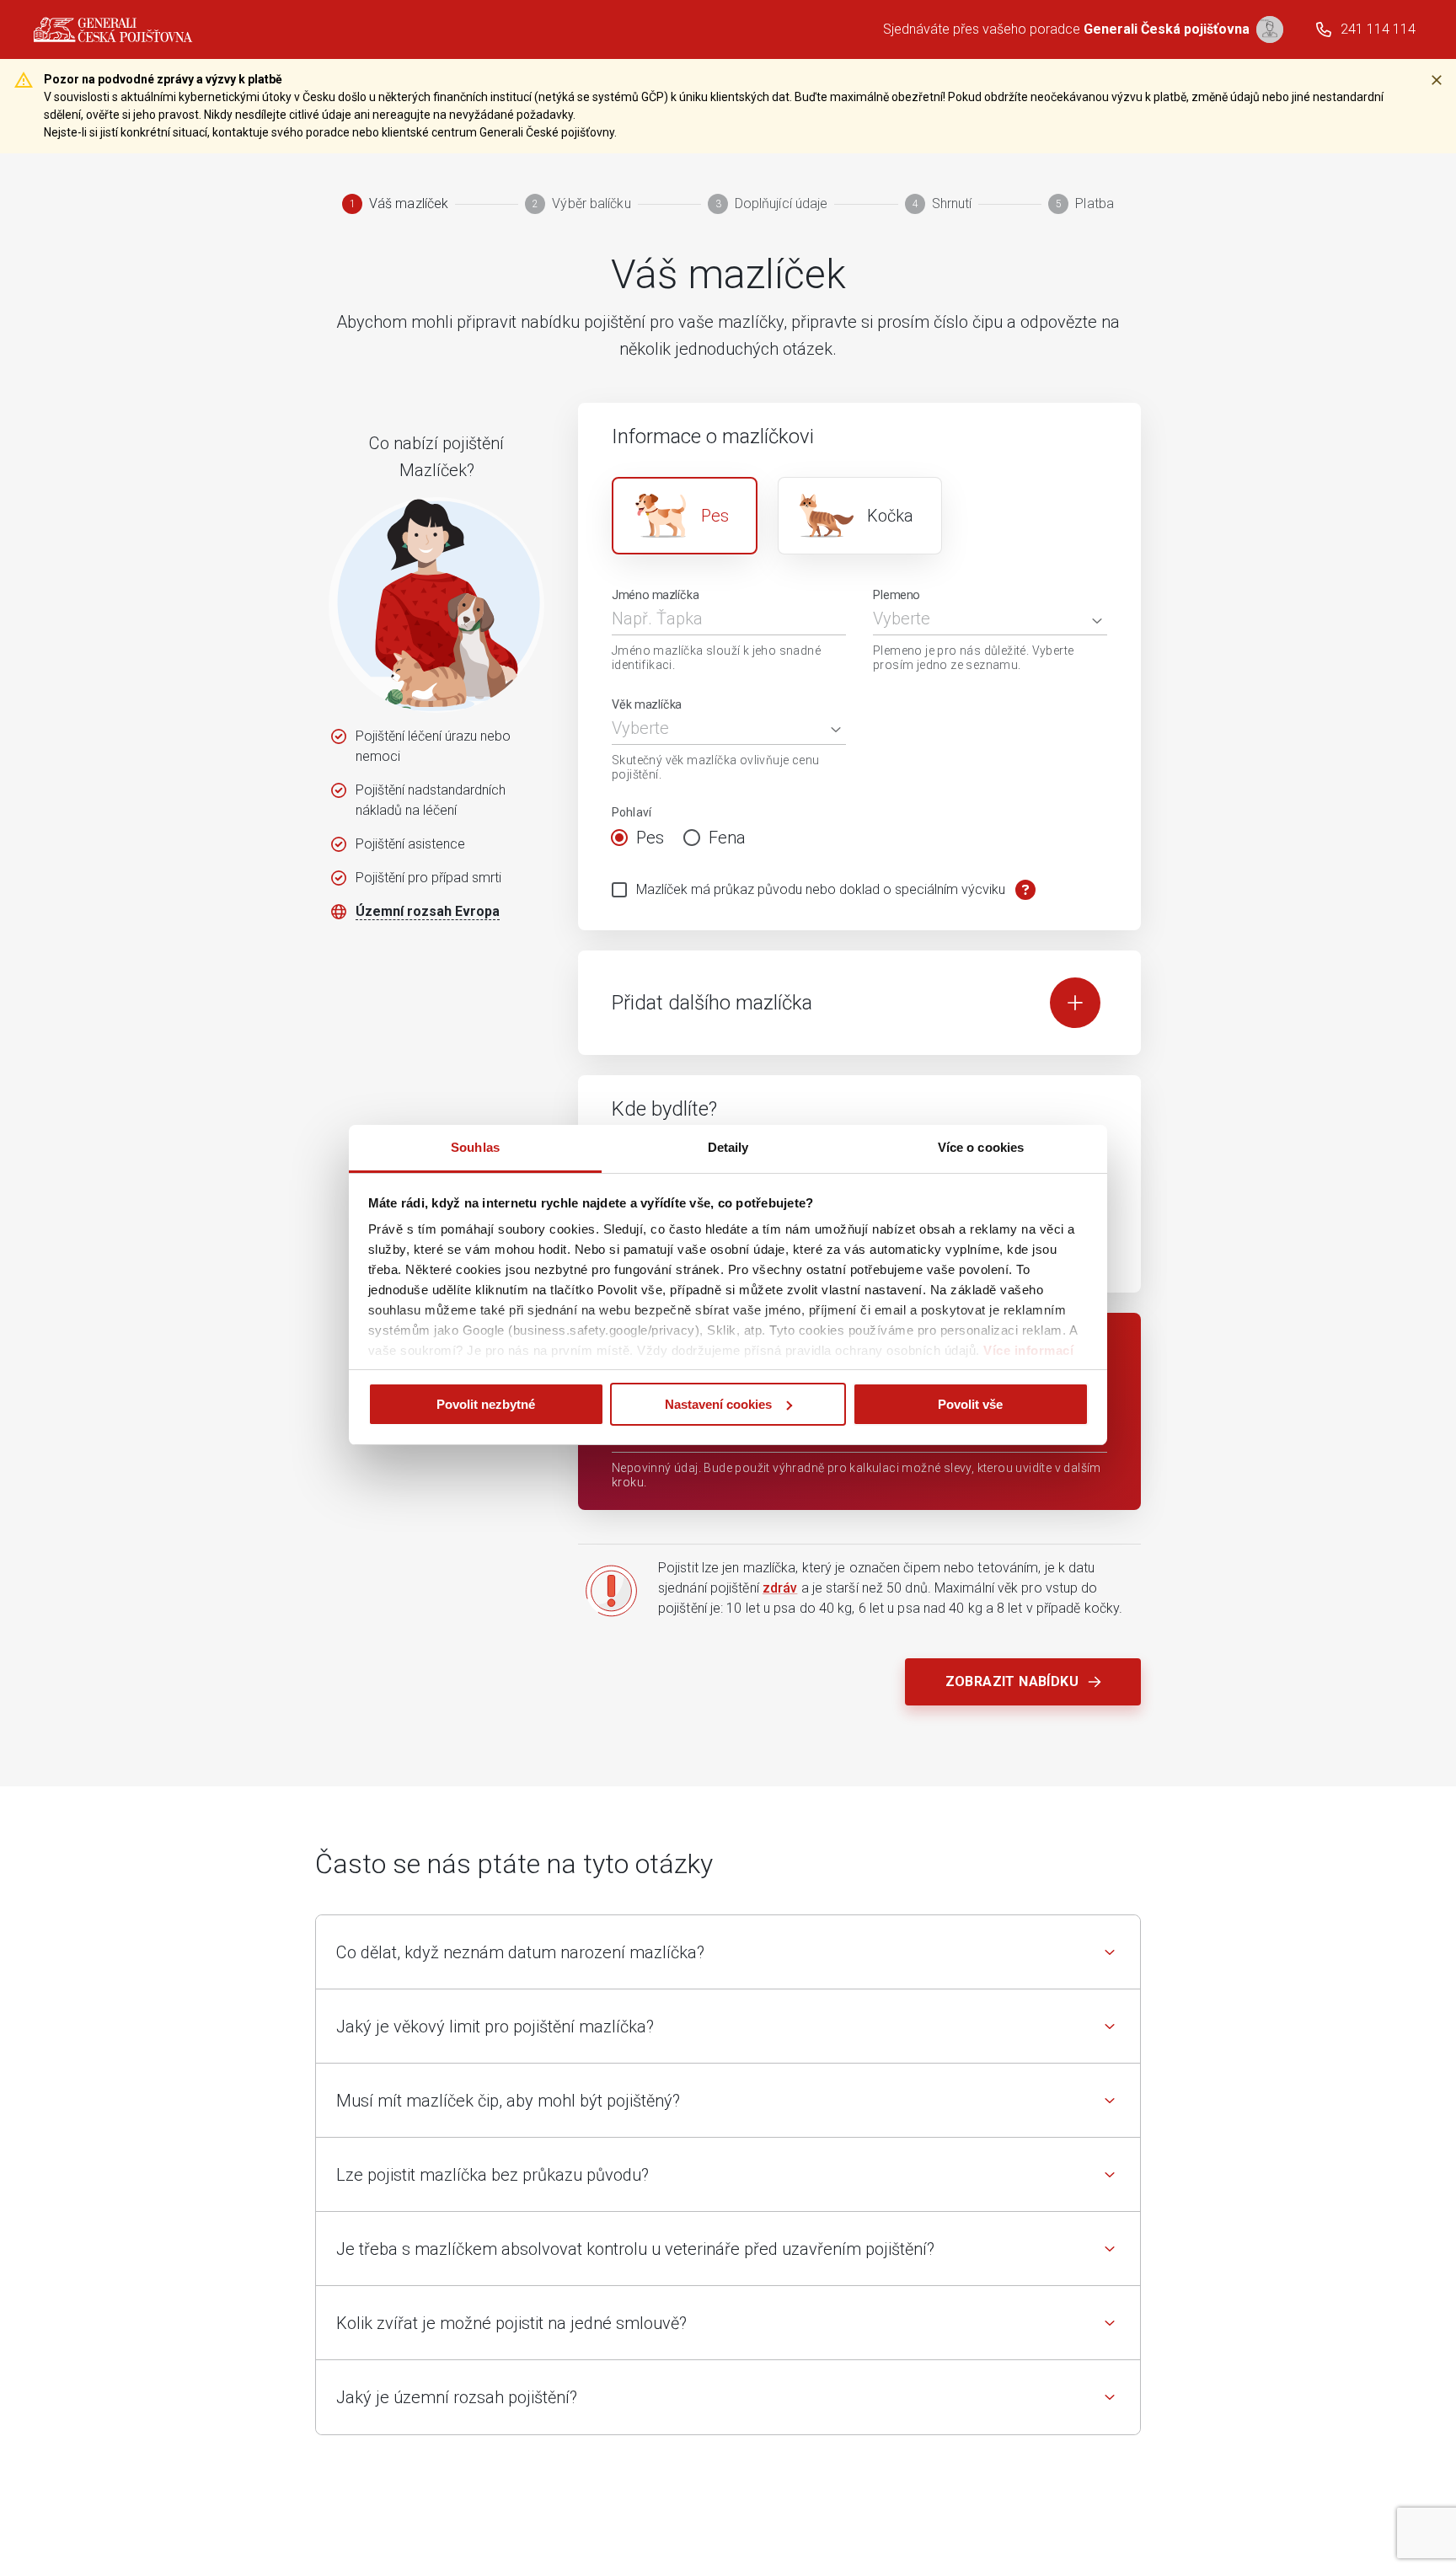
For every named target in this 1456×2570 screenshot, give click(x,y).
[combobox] (977, 619)
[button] (728, 1952)
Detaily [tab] (728, 1147)
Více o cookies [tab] (981, 1147)
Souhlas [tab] (475, 1147)
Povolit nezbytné (486, 1404)
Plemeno (897, 595)
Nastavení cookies (718, 1404)
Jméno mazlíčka (656, 595)
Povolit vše (970, 1404)
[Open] (1097, 621)
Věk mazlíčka (647, 704)
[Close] (1437, 80)
